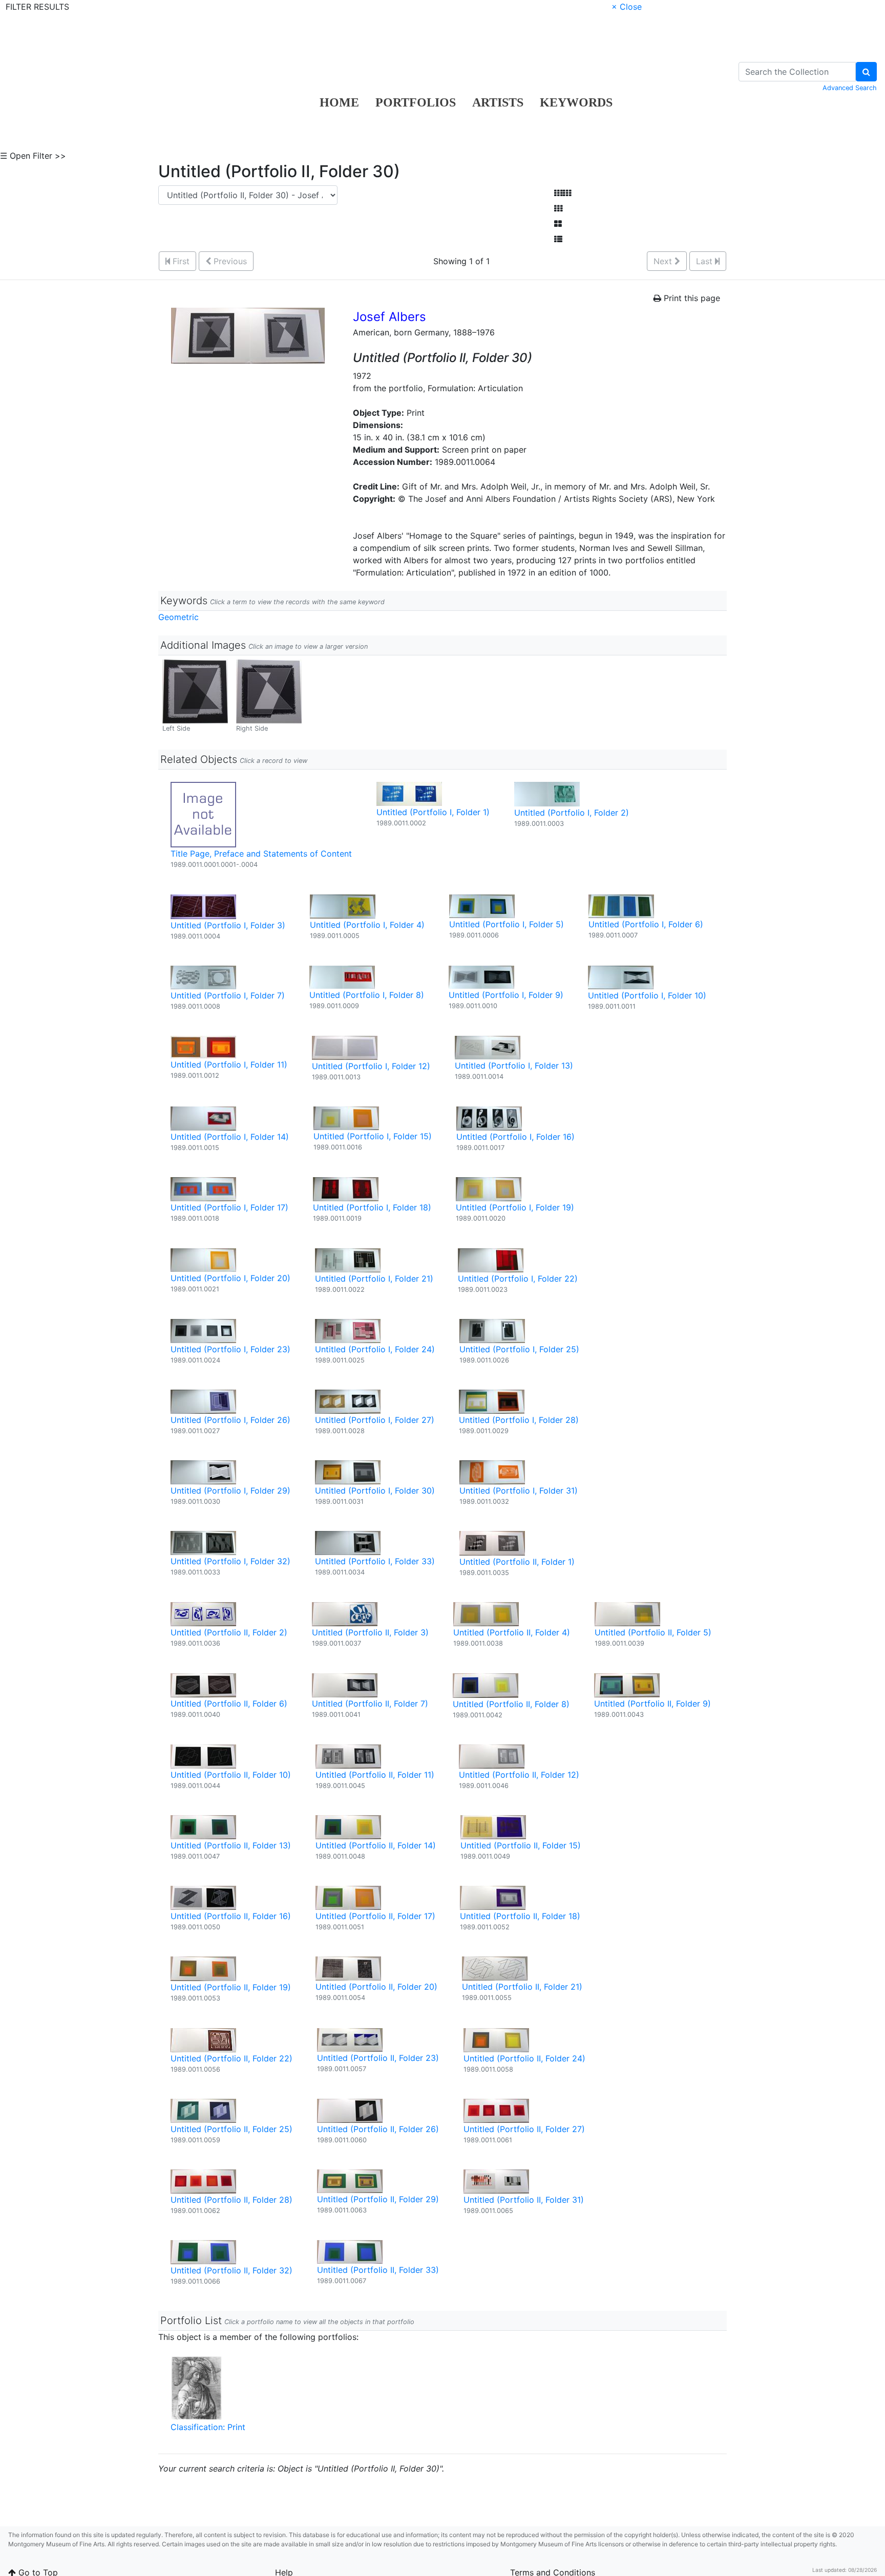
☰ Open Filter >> (33, 156)
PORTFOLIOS (416, 102)
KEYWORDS (576, 102)
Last (705, 261)
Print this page (691, 298)
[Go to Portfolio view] (558, 224)
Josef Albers (389, 317)
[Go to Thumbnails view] (558, 208)
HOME (339, 102)
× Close (627, 7)
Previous (229, 261)
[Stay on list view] (558, 239)
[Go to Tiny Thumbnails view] (563, 193)
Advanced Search (850, 88)
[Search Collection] (866, 72)
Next (664, 261)
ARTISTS (498, 102)
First (180, 261)
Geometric (178, 617)
